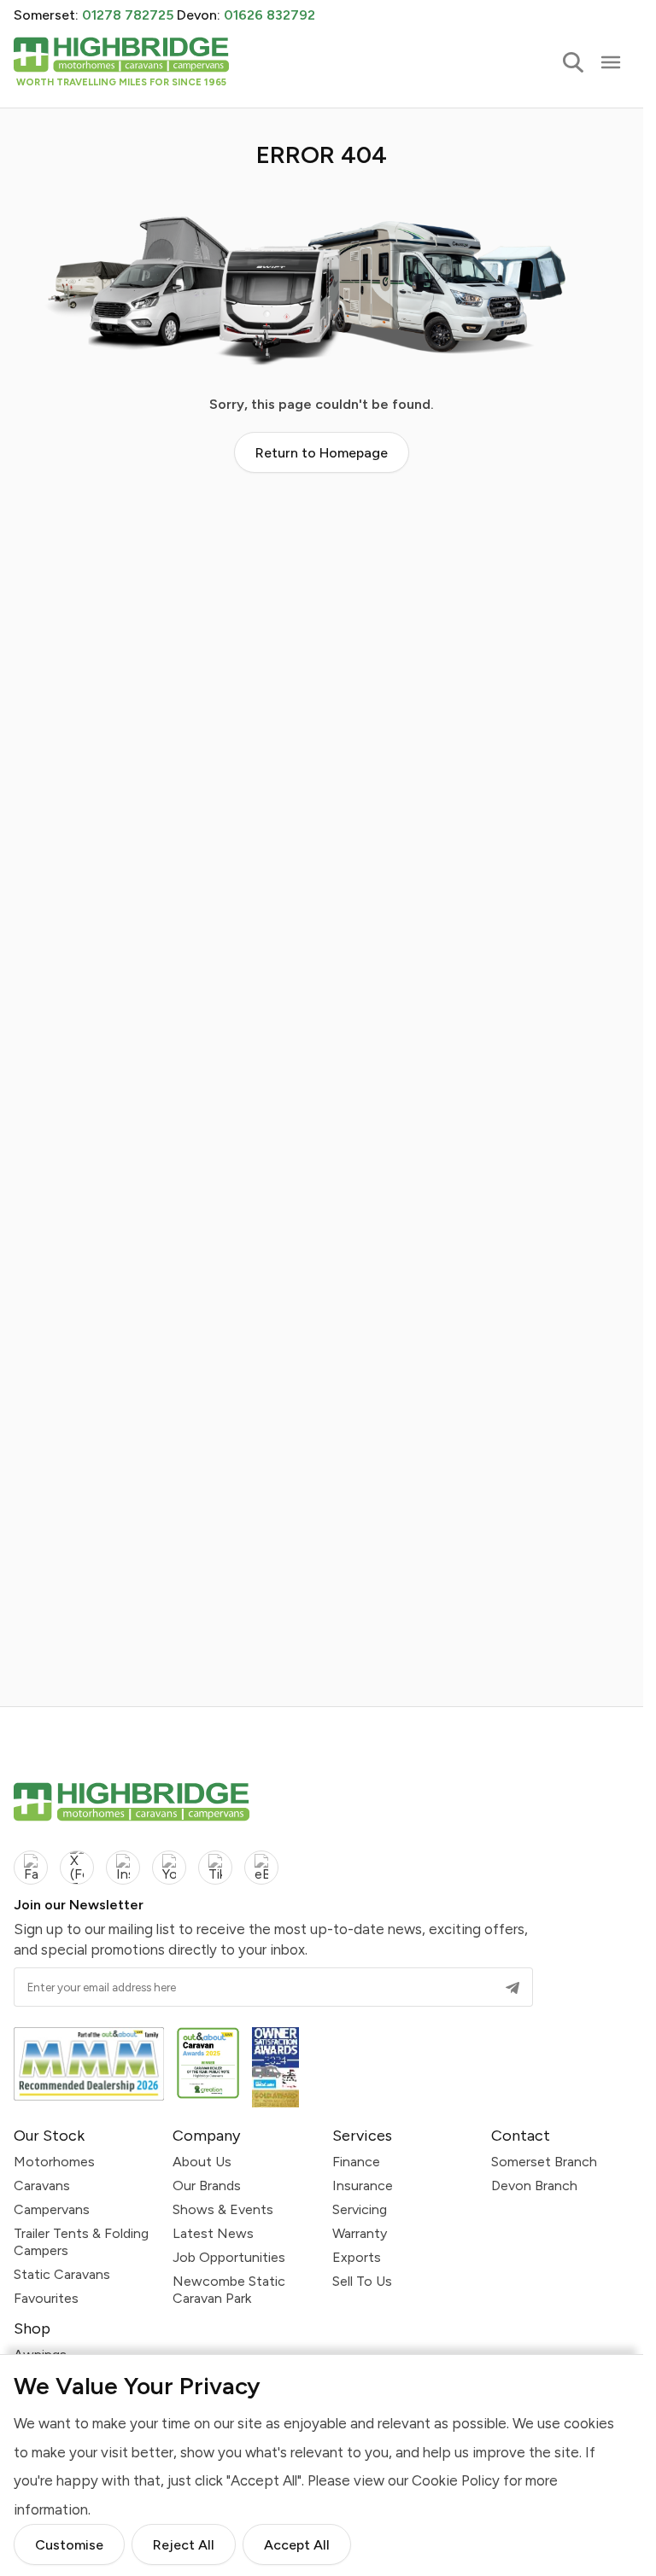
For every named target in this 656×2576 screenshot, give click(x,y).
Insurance (363, 2186)
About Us (202, 2162)
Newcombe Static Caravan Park (229, 2290)
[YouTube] (169, 1868)
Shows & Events (223, 2209)
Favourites (46, 2298)
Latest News (213, 2233)
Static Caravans (62, 2274)
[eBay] (261, 1868)
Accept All (297, 2546)
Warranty (360, 2233)
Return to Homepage (322, 453)
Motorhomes (54, 2162)
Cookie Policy (456, 2481)
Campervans (52, 2209)
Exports (357, 2257)
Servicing (360, 2209)
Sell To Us (362, 2281)
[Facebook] (31, 1868)
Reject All (184, 2546)
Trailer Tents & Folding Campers (81, 2242)
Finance (356, 2162)
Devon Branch (534, 2186)
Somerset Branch (544, 2162)
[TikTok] (215, 1868)
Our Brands (207, 2186)
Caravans (42, 2186)
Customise (69, 2546)
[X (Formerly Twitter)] (77, 1868)
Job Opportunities (229, 2257)
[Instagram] (123, 1868)
